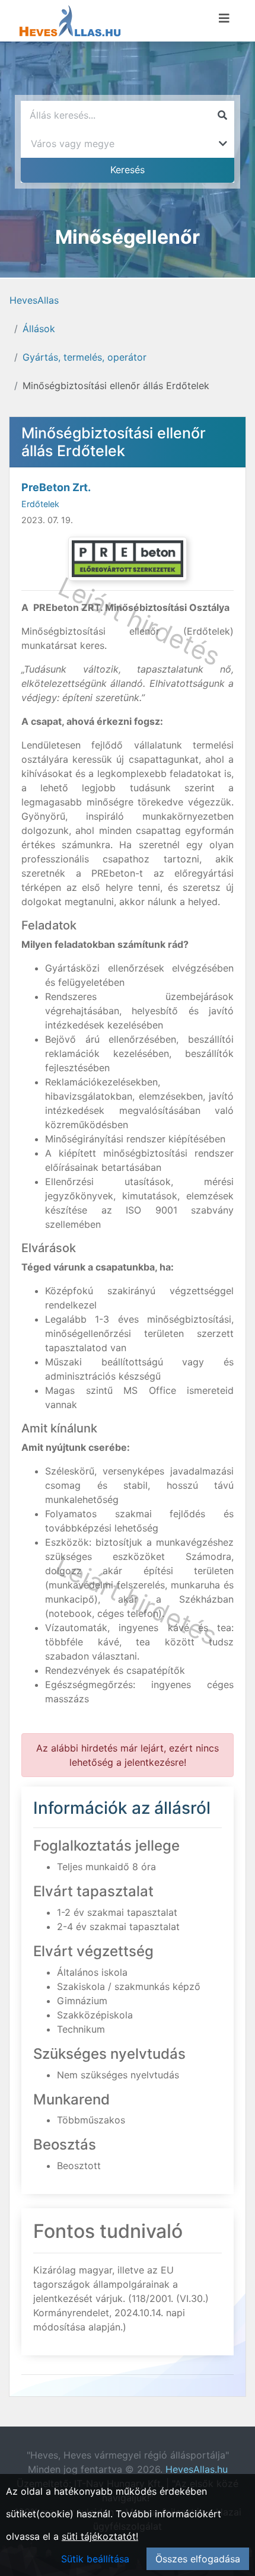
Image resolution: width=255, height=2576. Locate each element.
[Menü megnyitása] (224, 18)
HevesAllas (34, 300)
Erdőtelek (40, 504)
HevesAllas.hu (197, 2469)
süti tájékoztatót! (100, 2536)
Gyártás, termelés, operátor (85, 357)
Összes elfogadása (198, 2559)
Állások (39, 329)
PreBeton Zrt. (56, 487)
